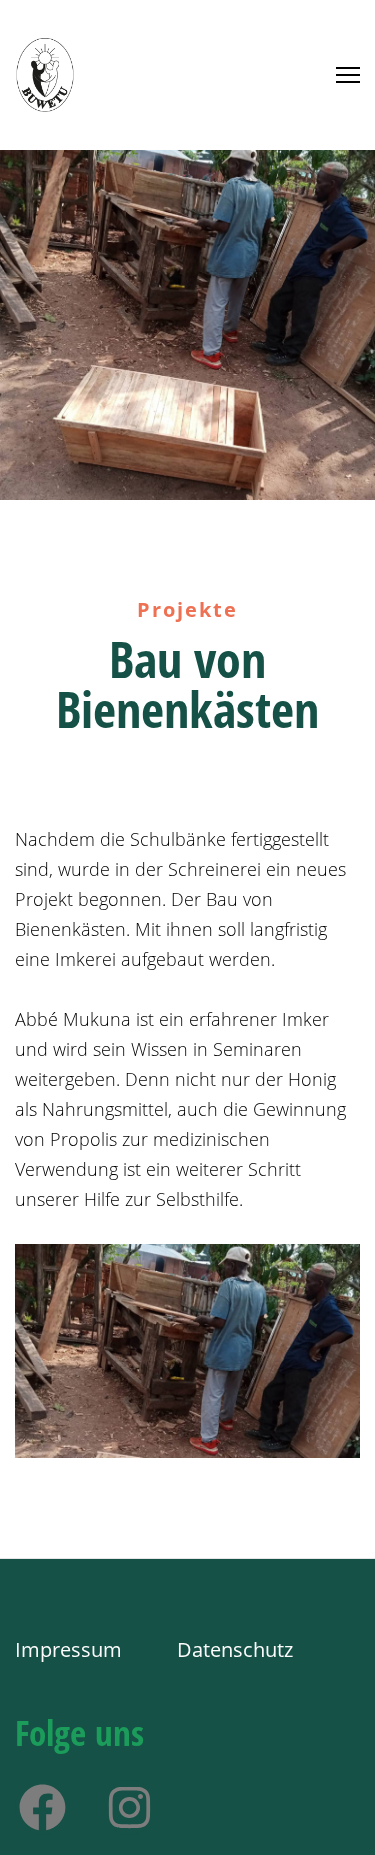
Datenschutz (235, 1649)
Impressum (71, 1649)
